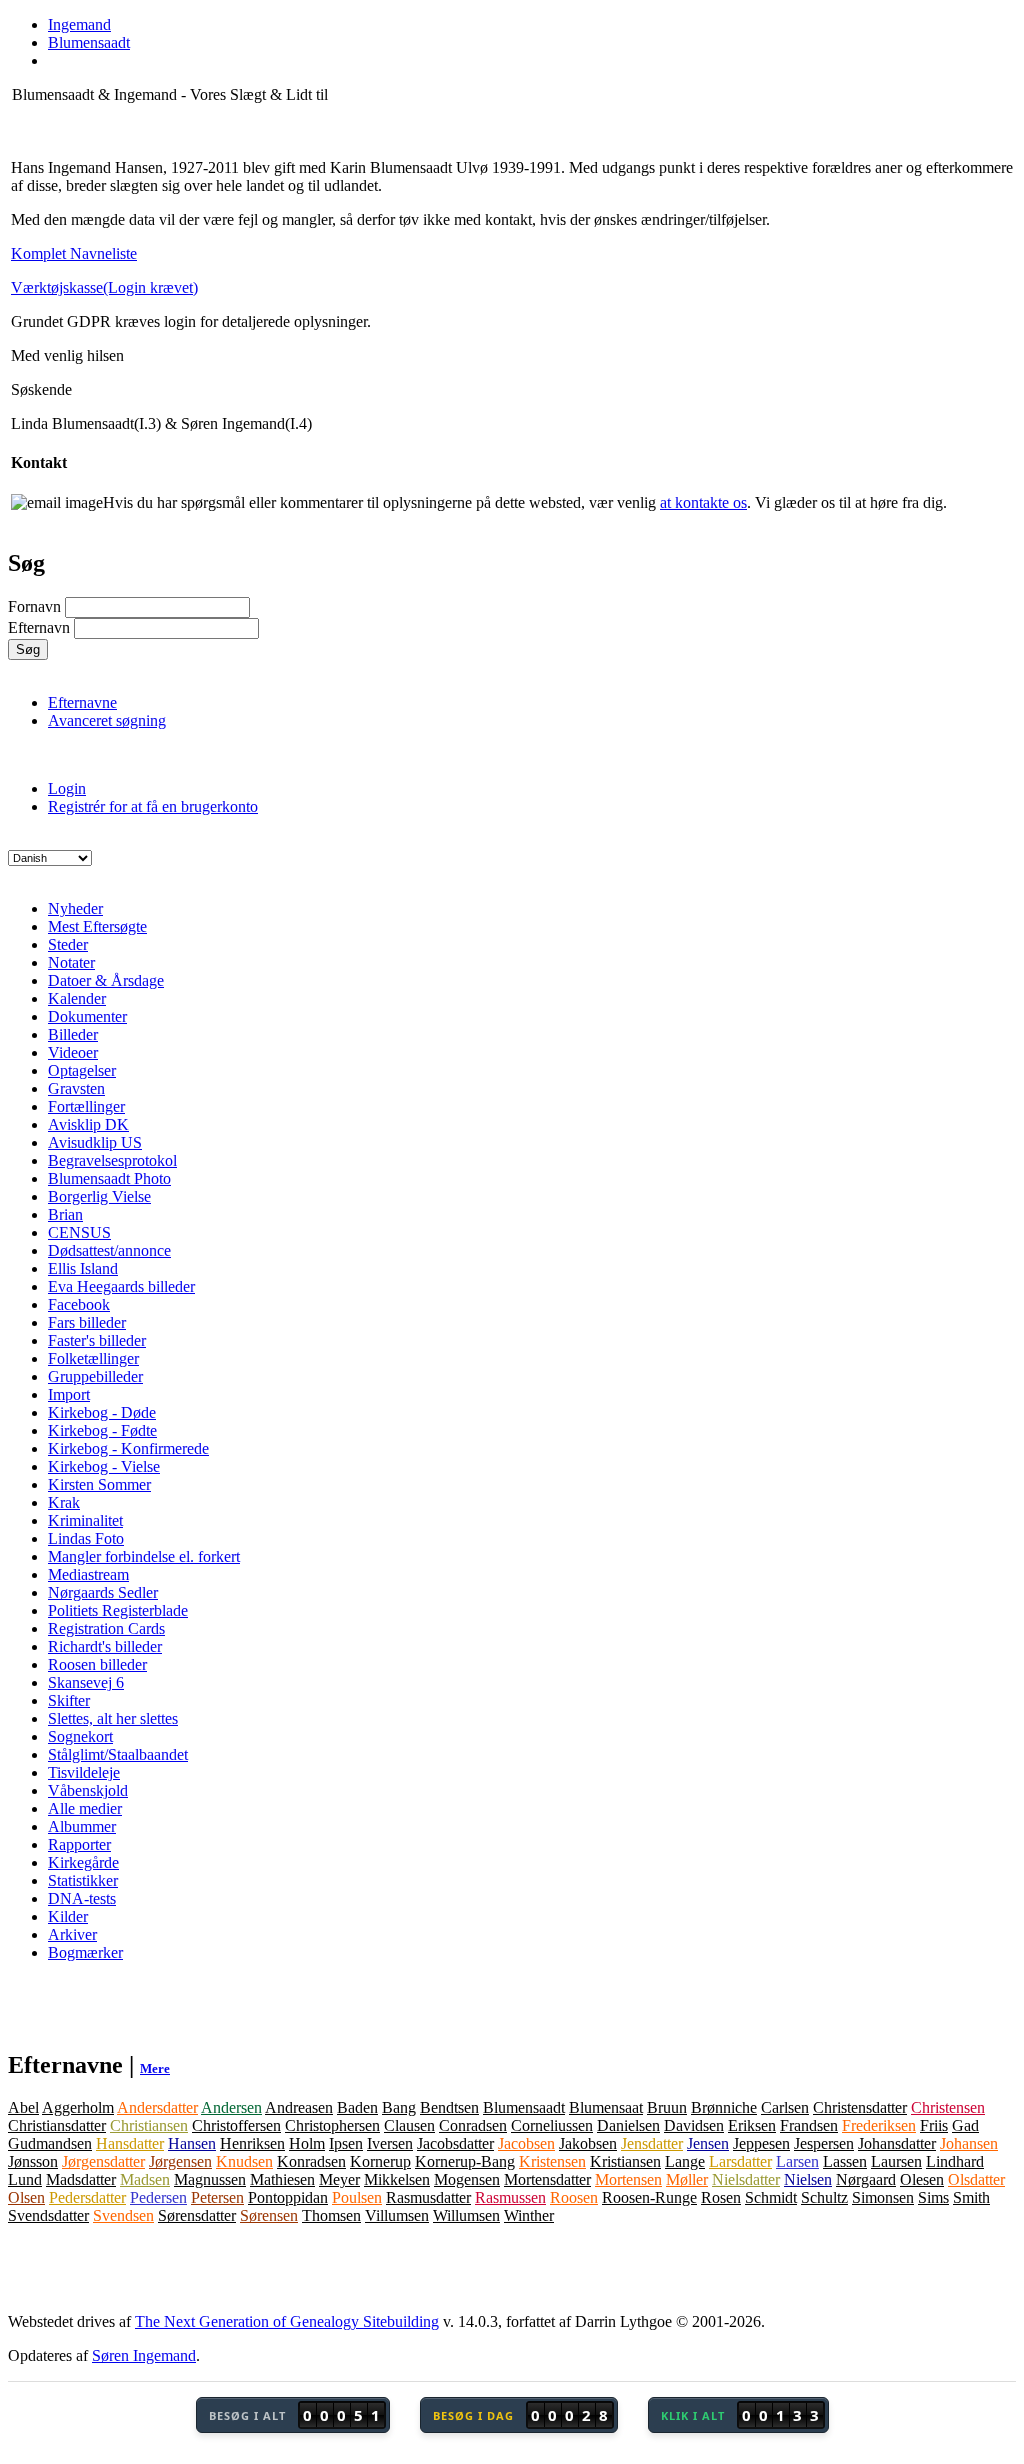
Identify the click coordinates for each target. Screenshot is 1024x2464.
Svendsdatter (48, 2215)
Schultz (824, 2197)
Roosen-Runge (649, 2197)
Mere (155, 2068)
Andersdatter (157, 2107)
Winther (529, 2215)
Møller (687, 2179)
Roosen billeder (97, 1664)
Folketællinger (93, 1358)
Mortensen (628, 2179)
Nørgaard (866, 2179)
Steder (68, 944)
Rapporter (79, 1844)
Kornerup (380, 2161)
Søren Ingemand (144, 2355)
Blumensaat (606, 2107)
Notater (71, 962)
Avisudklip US (95, 1142)
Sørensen (269, 2215)
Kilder (68, 1916)
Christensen (948, 2107)
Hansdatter (130, 2143)
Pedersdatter (87, 2197)
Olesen (922, 2179)
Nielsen (808, 2179)
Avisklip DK (88, 1124)
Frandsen (809, 2125)
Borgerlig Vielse (99, 1196)
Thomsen (331, 2215)
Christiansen (149, 2125)
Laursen (896, 2161)
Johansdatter (897, 2143)
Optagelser (82, 1070)
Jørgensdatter (103, 2161)
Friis (934, 2125)
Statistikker (83, 1880)
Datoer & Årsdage (106, 980)
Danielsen (628, 2125)
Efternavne (82, 702)
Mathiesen (282, 2179)
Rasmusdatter (428, 2197)
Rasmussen (510, 2197)
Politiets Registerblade (118, 1610)
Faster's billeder (97, 1340)
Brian (65, 1214)
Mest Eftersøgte (97, 926)
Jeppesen (761, 2143)
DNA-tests (82, 1898)
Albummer (82, 1826)
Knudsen (244, 2161)
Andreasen (299, 2107)
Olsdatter (976, 2179)
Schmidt (771, 2197)
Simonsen (883, 2197)
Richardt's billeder (105, 1646)
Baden (357, 2107)
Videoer (73, 1052)
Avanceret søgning (107, 720)
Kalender (77, 998)
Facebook (79, 1304)
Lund (25, 2179)
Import (69, 1394)
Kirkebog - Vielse (104, 1466)
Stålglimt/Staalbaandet (118, 1754)
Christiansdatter (57, 2125)
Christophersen (332, 2125)
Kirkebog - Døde (102, 1412)
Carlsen (785, 2107)
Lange (685, 2161)
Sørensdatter (197, 2215)
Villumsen (397, 2215)
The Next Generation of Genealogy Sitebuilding (287, 2321)
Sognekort (80, 1736)
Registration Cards (106, 1628)
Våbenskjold (88, 1790)
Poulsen (357, 2197)
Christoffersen (236, 2125)
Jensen (708, 2143)
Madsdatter (81, 2179)
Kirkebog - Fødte (102, 1430)
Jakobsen (588, 2143)
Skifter (69, 1700)
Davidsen (694, 2125)
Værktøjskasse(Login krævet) (104, 287)
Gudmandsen (50, 2143)
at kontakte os (703, 502)
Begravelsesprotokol (112, 1160)
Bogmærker (85, 1952)
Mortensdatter (547, 2179)
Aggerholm (78, 2107)
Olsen (26, 2197)
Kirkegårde (83, 1862)
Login (67, 788)
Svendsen (123, 2215)
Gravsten (76, 1088)
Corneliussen (552, 2125)
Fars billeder (87, 1322)
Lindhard (955, 2161)
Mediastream (88, 1574)
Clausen (409, 2125)
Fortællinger (86, 1106)
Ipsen (346, 2143)
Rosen (721, 2197)
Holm (307, 2143)
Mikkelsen (397, 2179)
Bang (399, 2107)
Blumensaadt (524, 2107)
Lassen (845, 2161)
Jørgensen (180, 2161)
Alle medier (85, 1808)
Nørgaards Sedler (103, 1592)
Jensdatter (652, 2143)
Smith (971, 2197)
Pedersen (158, 2197)
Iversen (390, 2143)
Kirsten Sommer (99, 1484)
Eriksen (752, 2125)
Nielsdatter (746, 2179)
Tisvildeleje (84, 1772)
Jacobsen (526, 2143)
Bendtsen (449, 2107)
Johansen (969, 2143)
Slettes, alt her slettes (113, 1718)
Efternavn (39, 627)
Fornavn (34, 606)
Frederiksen (879, 2125)
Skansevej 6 (86, 1682)
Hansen (192, 2143)
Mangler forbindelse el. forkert (144, 1556)
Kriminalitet (85, 1520)
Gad (965, 2125)
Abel (23, 2107)
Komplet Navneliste (74, 253)
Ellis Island (83, 1268)
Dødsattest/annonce (109, 1250)
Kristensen (552, 2161)
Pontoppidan (288, 2197)
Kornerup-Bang (465, 2161)
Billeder (73, 1034)
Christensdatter (860, 2107)
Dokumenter (87, 1016)
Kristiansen (625, 2161)
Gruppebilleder (95, 1376)
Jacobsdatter (455, 2143)
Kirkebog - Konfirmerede (128, 1448)
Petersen (217, 2197)
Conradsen (473, 2125)
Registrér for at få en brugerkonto (153, 806)
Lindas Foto (86, 1538)
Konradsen (311, 2161)
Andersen (231, 2107)
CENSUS (79, 1232)
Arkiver (72, 1934)
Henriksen (252, 2143)
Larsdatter (740, 2161)
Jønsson (33, 2161)
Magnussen (210, 2179)
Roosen (574, 2197)
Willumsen (466, 2215)
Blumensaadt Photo (109, 1178)
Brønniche (724, 2107)
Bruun (667, 2107)
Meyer (339, 2179)
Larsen (797, 2161)
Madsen (145, 2179)
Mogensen (467, 2179)
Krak (64, 1502)
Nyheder (75, 908)
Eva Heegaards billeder (121, 1286)
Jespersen (824, 2143)
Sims (933, 2197)
